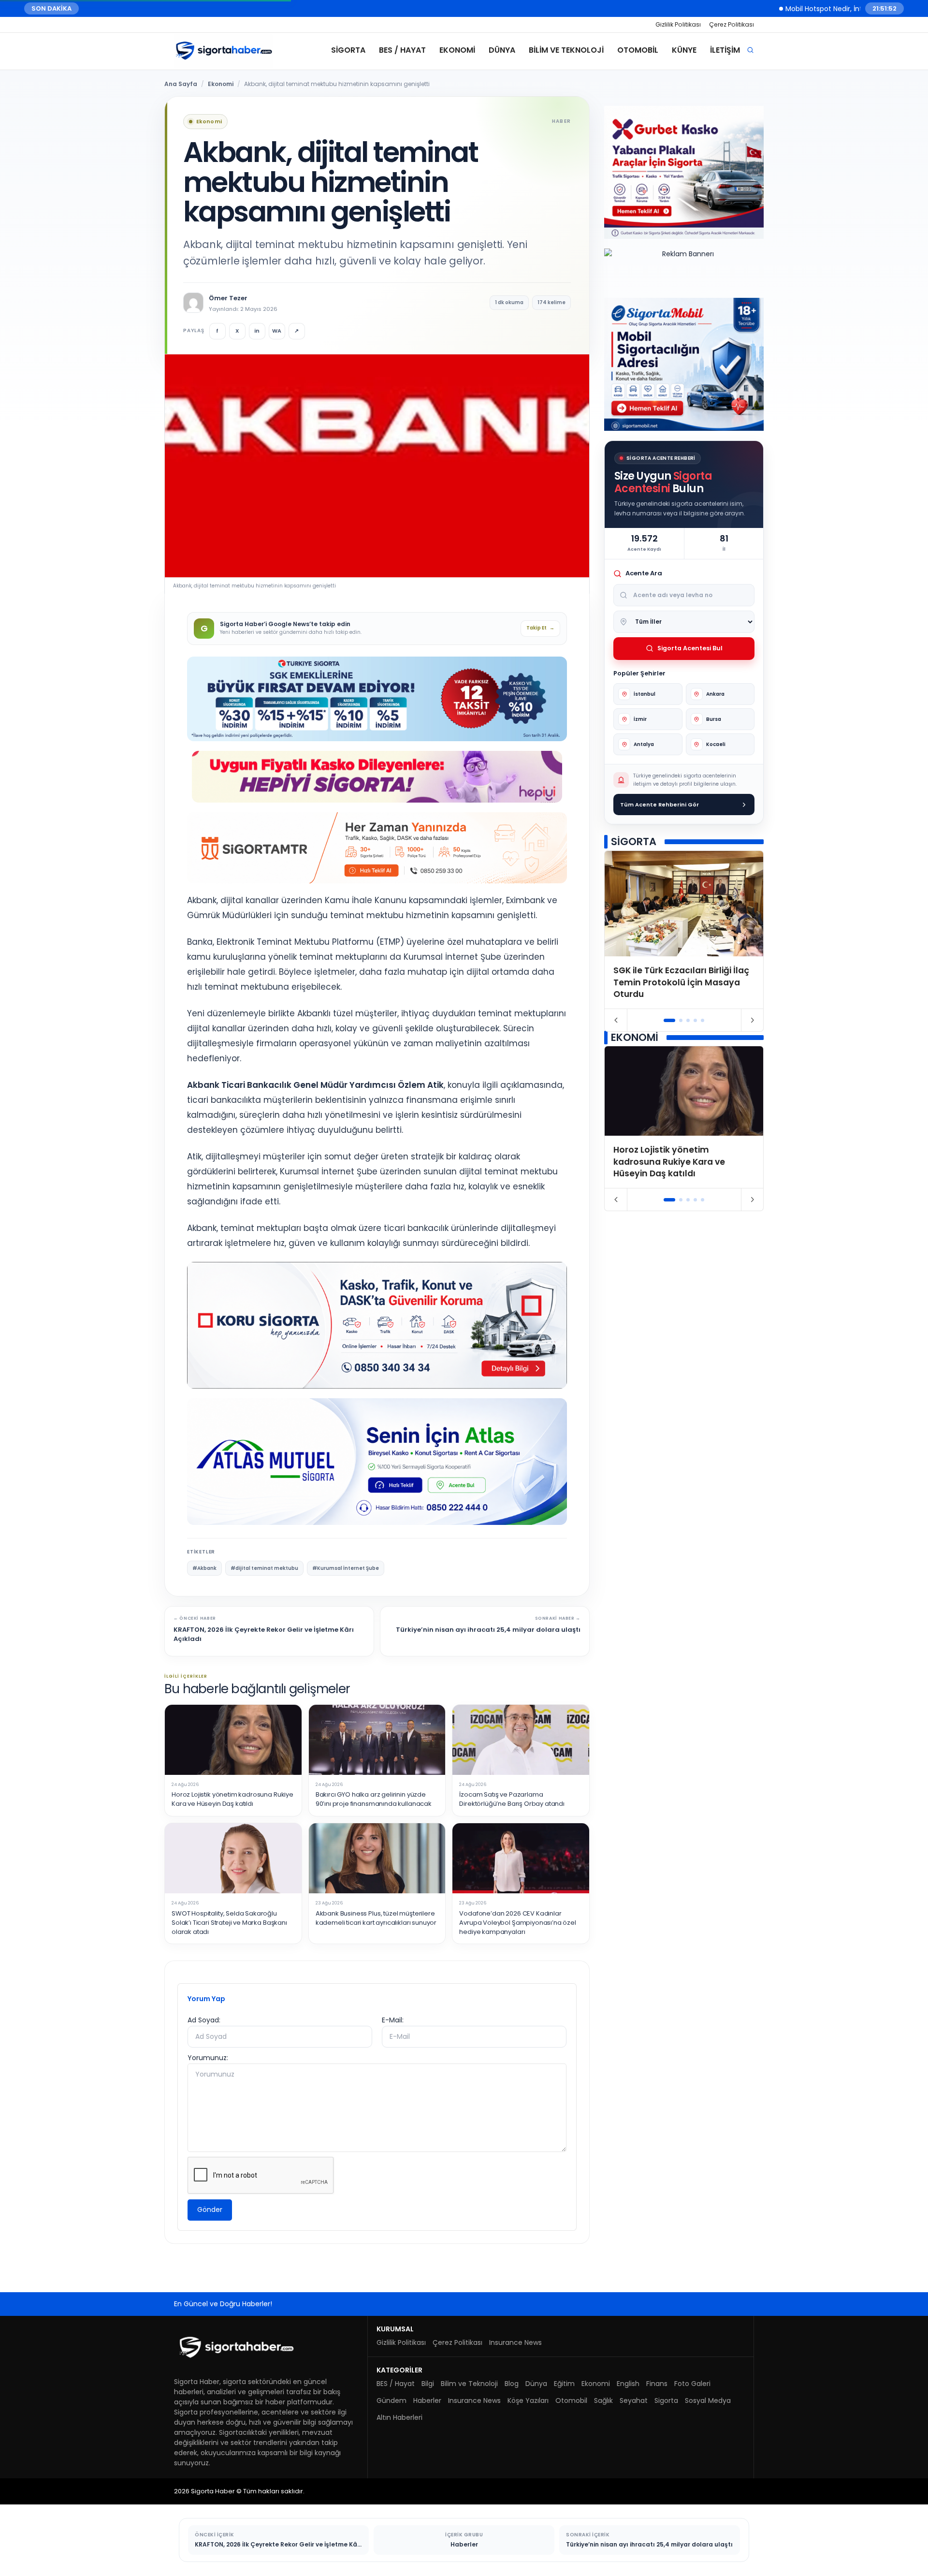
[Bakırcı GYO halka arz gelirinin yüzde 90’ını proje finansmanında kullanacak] (377, 1740)
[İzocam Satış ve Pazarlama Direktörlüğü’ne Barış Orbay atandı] (521, 1740)
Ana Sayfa (181, 84)
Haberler (427, 2400)
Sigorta (348, 50)
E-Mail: (393, 2020)
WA (277, 331)
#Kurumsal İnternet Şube (346, 1568)
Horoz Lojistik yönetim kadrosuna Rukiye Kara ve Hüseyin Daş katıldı (232, 1799)
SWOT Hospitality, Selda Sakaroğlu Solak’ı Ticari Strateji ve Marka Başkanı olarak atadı (229, 1923)
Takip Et (540, 628)
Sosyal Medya (708, 2400)
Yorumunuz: (208, 2058)
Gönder (210, 2210)
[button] (670, 1020)
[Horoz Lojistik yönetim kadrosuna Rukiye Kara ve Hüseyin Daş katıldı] (233, 1740)
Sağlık (603, 2400)
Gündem (391, 2400)
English (628, 2384)
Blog (512, 2384)
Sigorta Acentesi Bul (690, 648)
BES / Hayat (402, 50)
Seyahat (634, 2400)
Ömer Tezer (228, 298)
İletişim (725, 50)
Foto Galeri (692, 2384)
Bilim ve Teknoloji (566, 50)
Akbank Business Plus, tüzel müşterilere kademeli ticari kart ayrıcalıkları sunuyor (376, 1918)
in (257, 331)
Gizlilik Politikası (678, 24)
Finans (657, 2384)
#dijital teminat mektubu (264, 1568)
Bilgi (428, 2384)
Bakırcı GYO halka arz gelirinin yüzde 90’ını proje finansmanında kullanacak (374, 1799)
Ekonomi (457, 50)
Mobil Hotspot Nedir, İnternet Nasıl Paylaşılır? (830, 8)
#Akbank (204, 1568)
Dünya (502, 50)
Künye (684, 50)
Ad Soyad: (204, 2020)
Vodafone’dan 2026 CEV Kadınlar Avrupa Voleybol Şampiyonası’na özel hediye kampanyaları (518, 1923)
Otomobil (638, 50)
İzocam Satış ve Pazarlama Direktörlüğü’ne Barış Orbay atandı (512, 1799)
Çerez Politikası (732, 24)
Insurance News (515, 2342)
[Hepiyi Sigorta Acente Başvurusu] (377, 777)
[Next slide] (752, 1020)
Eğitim (564, 2384)
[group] (684, 930)
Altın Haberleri (399, 2417)
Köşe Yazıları (528, 2400)
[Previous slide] (616, 1020)
